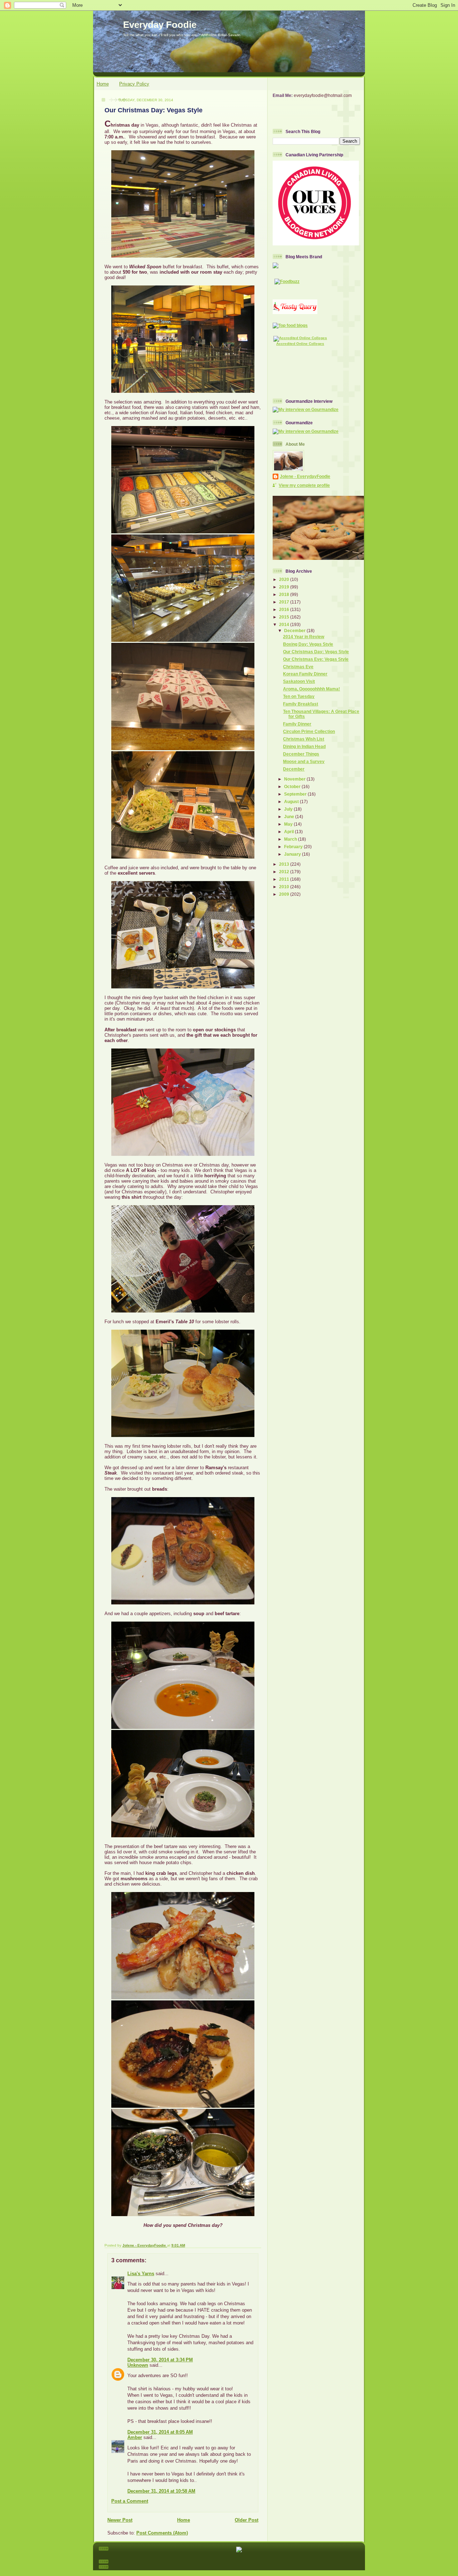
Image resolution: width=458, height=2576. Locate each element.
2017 (285, 602)
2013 (285, 864)
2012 (285, 872)
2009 (285, 894)
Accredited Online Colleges (300, 344)
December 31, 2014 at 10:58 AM (161, 2491)
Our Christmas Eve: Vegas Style (316, 659)
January (293, 854)
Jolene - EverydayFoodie (305, 476)
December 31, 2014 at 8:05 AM (160, 2432)
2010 (285, 887)
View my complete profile (304, 485)
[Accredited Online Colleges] (300, 338)
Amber (135, 2437)
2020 (285, 579)
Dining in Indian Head (304, 746)
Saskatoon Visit (299, 681)
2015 (285, 617)
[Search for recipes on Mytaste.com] (290, 325)
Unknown (138, 2365)
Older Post (247, 2520)
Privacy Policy (134, 84)
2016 (285, 609)
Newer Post (120, 2520)
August (292, 801)
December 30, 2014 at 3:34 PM (160, 2360)
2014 (285, 624)
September (296, 794)
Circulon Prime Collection (309, 731)
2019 (285, 587)
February (294, 847)
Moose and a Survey (304, 761)
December (295, 630)
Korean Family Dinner (305, 674)
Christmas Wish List (304, 739)
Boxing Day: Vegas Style (308, 644)
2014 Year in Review (304, 637)
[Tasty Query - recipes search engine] (295, 312)
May (289, 824)
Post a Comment (130, 2501)
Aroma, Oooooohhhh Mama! (311, 689)
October (293, 786)
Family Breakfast (301, 704)
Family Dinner (297, 724)
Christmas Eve (298, 667)
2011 (285, 879)
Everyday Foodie (160, 25)
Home (103, 84)
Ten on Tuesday (299, 696)
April (289, 832)
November (295, 779)
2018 (285, 594)
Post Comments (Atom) (162, 2533)
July (289, 809)
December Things (301, 754)
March (291, 839)
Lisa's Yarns (141, 2274)
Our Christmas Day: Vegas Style (316, 652)
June (290, 817)
